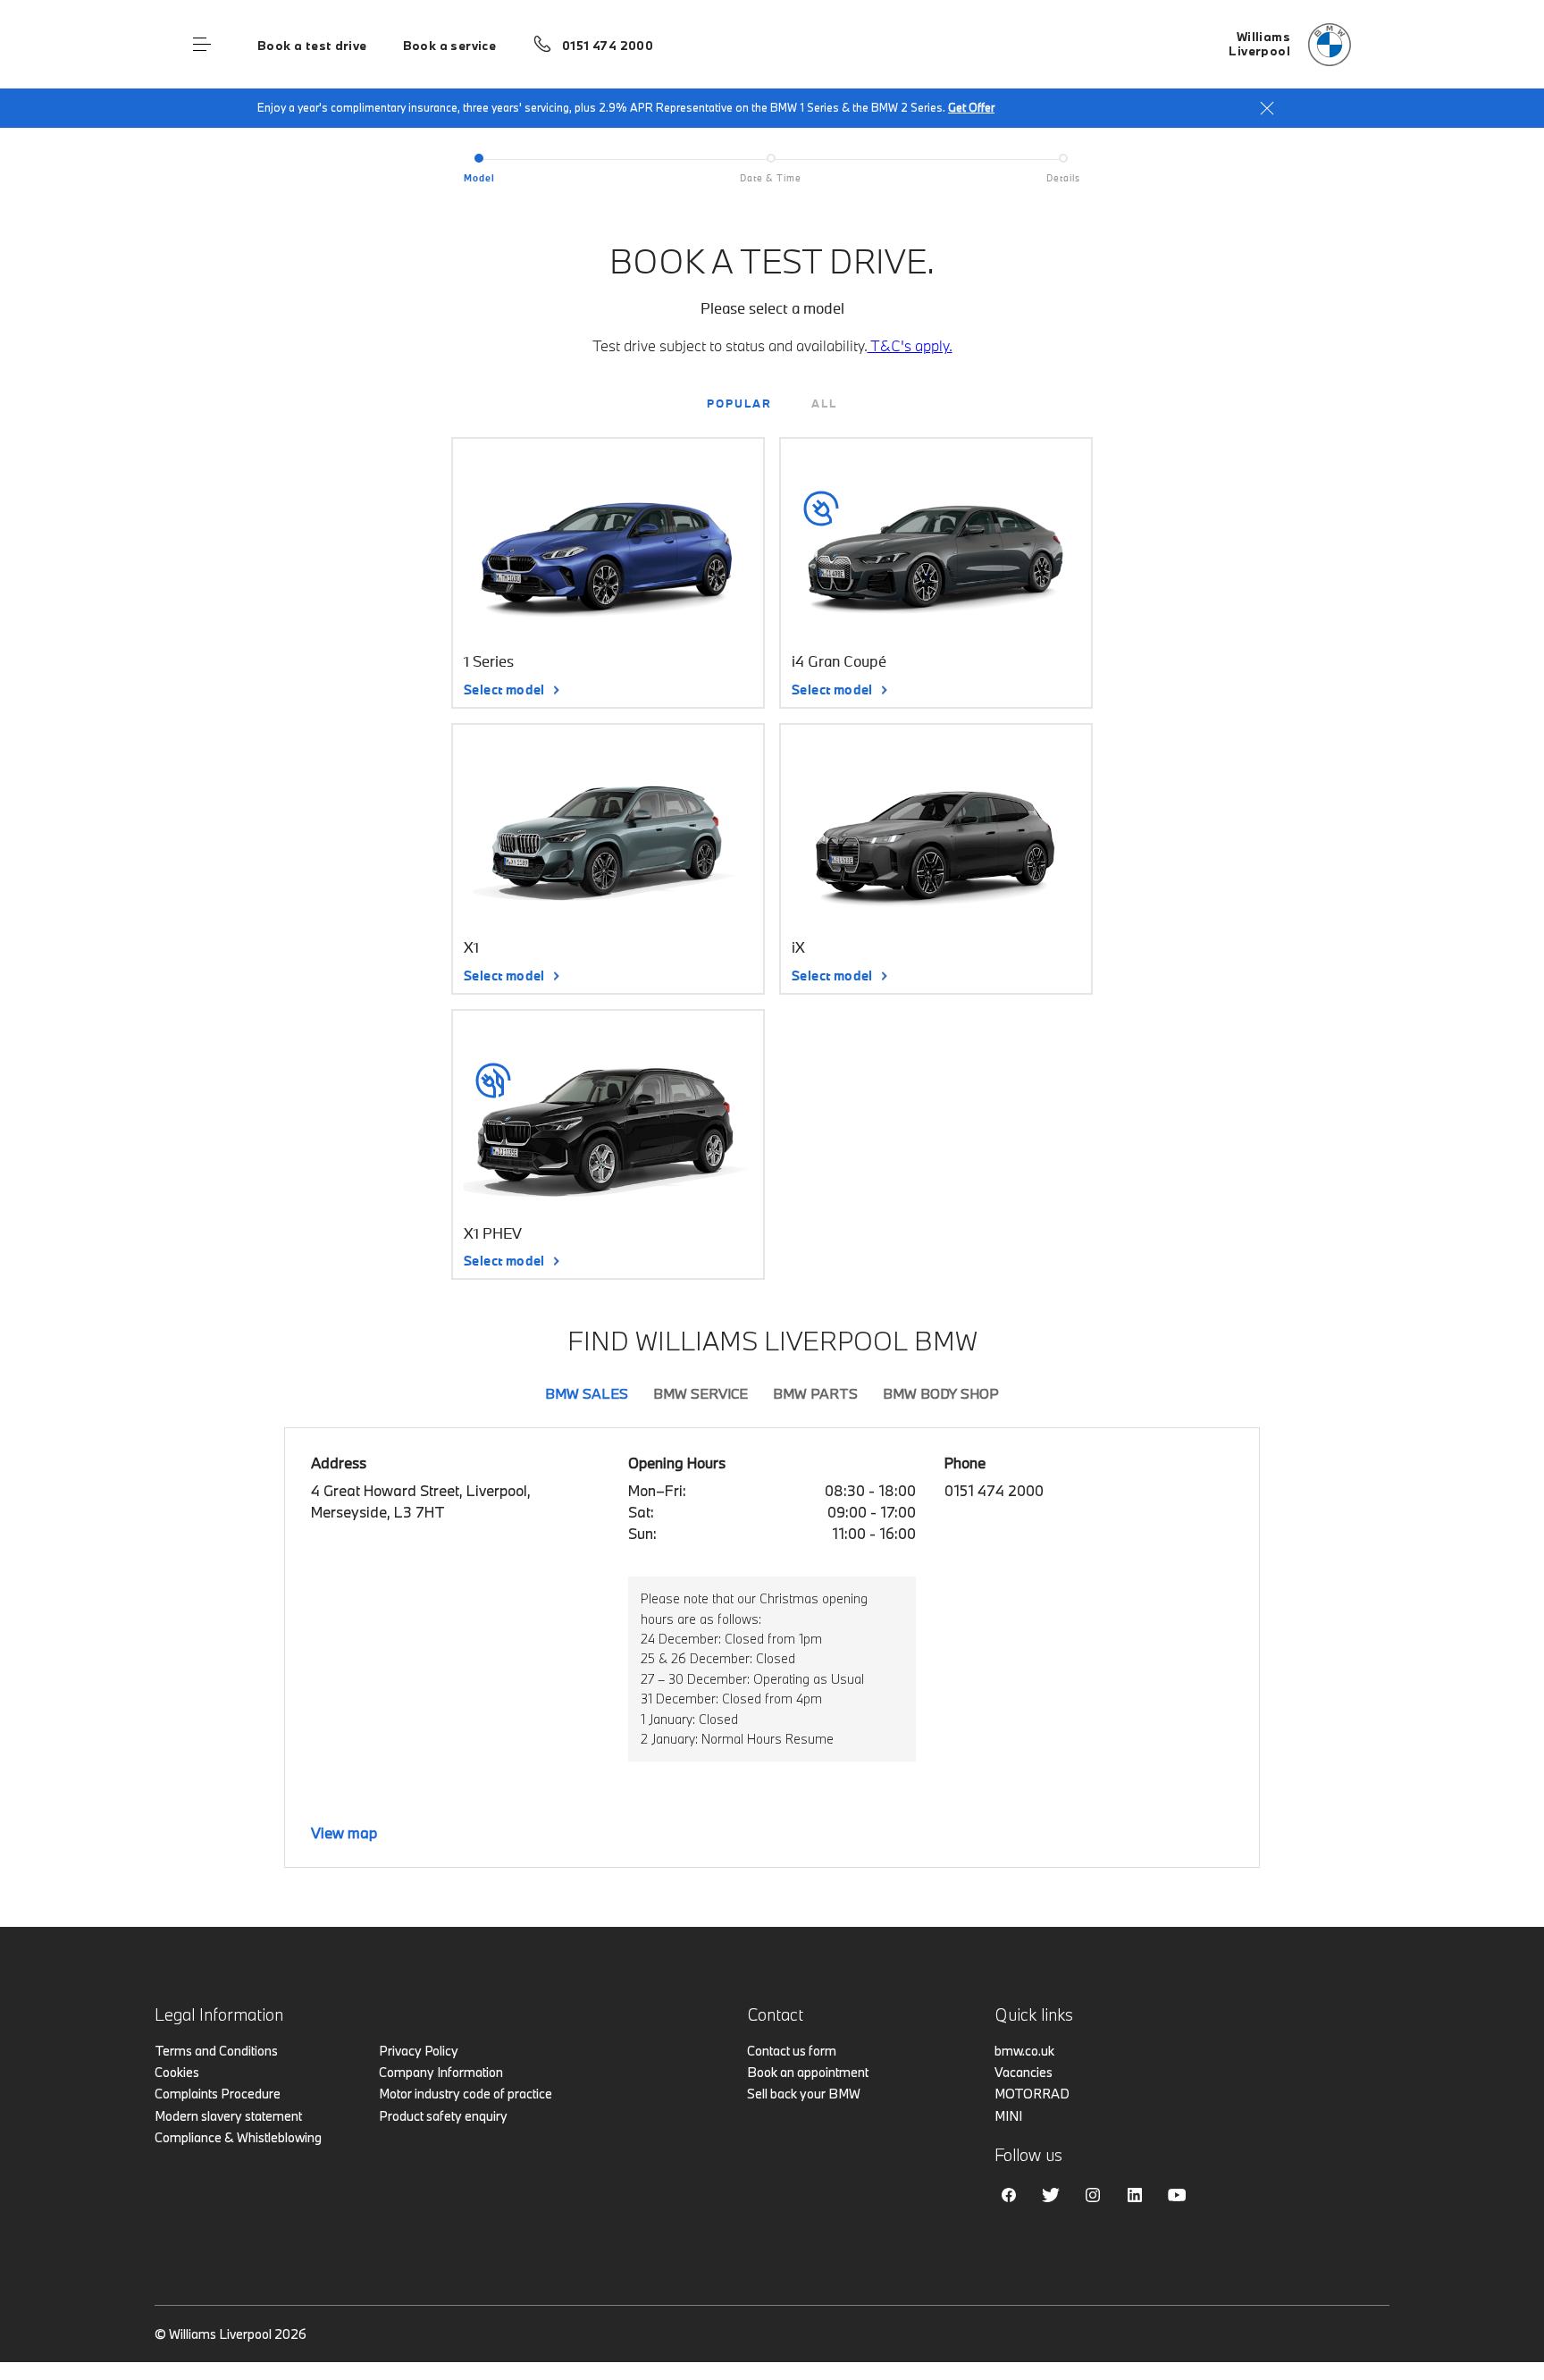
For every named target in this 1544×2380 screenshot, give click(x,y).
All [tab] (824, 403)
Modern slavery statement (228, 2116)
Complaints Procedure (218, 2094)
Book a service (449, 46)
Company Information (441, 2072)
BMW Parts (815, 1393)
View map (344, 1833)
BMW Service (701, 1393)
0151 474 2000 (608, 46)
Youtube (1177, 2195)
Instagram (1093, 2195)
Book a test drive (312, 46)
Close (1267, 108)
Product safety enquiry (443, 2116)
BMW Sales (587, 1393)
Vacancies (1024, 2072)
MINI (1008, 2116)
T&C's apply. (910, 345)
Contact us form (792, 2051)
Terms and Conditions (216, 2051)
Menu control (202, 45)
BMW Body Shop (941, 1393)
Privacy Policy (419, 2051)
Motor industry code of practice (466, 2094)
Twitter (1051, 2195)
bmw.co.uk (1024, 2051)
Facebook (1009, 2195)
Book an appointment (808, 2072)
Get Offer (971, 107)
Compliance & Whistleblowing (238, 2137)
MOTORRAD (1032, 2094)
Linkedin (1135, 2195)
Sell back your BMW (804, 2094)
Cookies (177, 2072)
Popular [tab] (739, 403)
